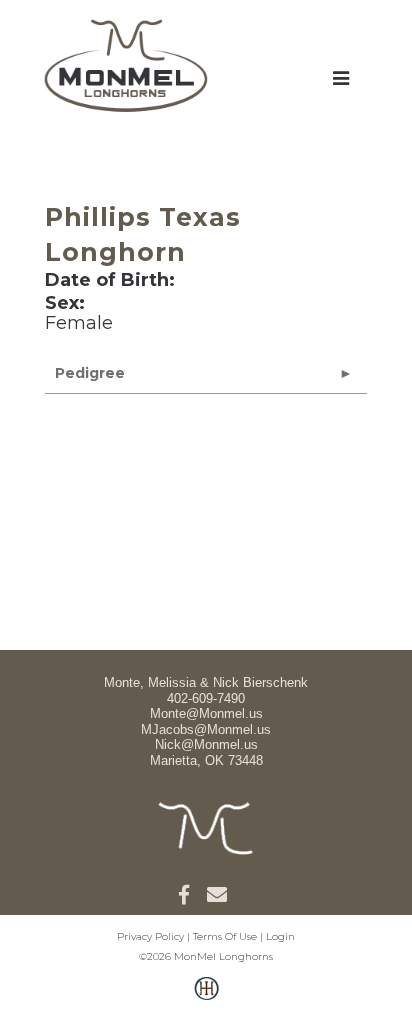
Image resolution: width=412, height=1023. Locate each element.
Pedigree (90, 373)
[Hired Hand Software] (206, 999)
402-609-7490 (206, 698)
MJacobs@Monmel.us (206, 729)
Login (280, 936)
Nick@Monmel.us (206, 744)
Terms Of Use (225, 936)
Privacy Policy (150, 936)
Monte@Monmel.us (206, 713)
